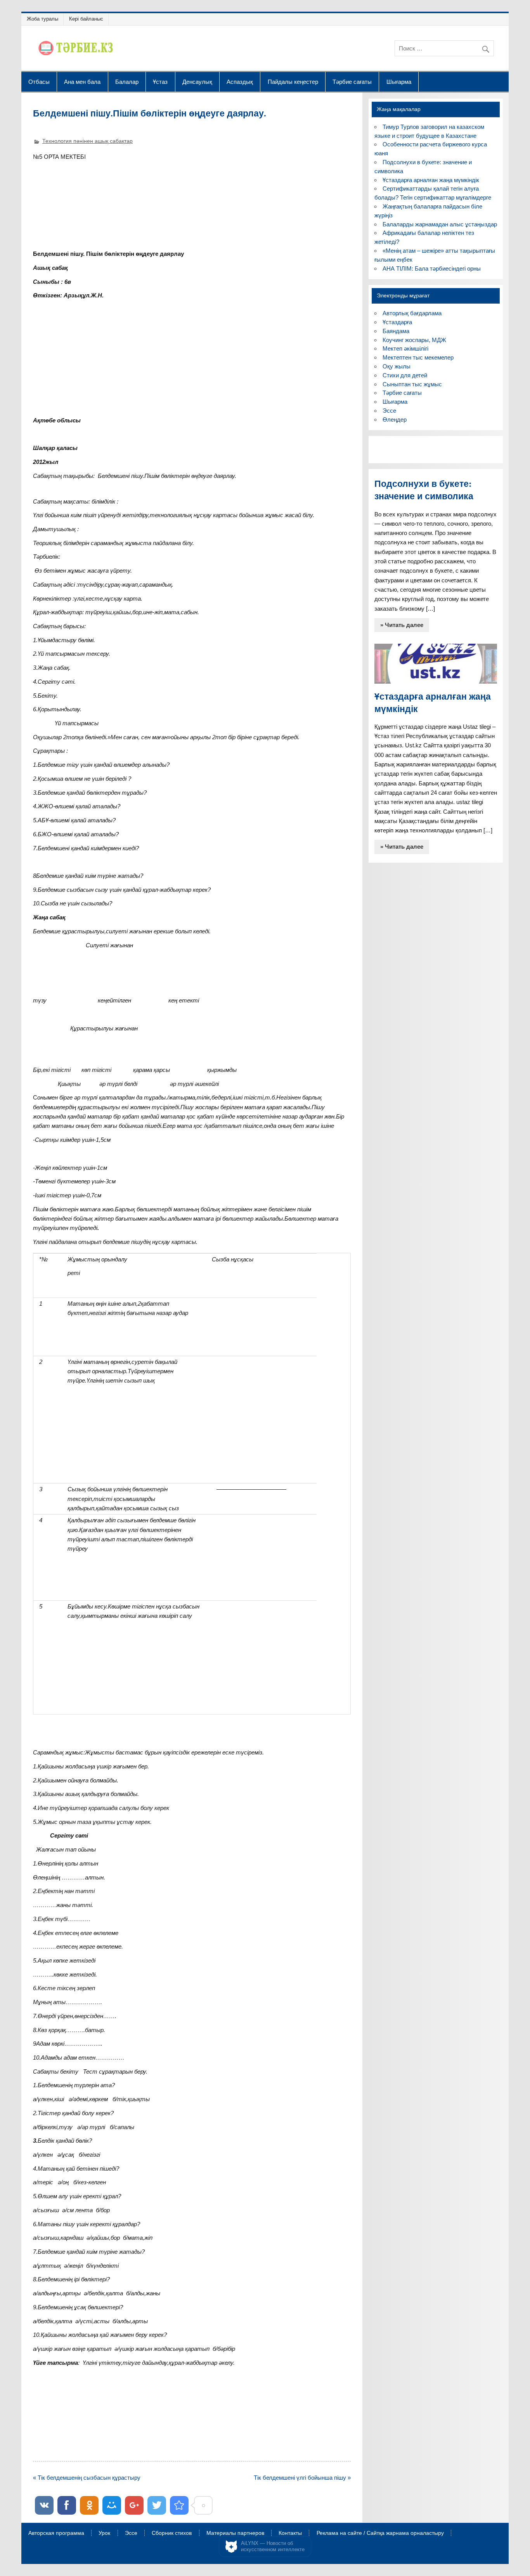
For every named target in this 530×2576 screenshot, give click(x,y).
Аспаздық (240, 82)
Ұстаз (160, 82)
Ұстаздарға (397, 322)
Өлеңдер (395, 419)
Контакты (290, 2533)
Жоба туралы (42, 19)
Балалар (127, 82)
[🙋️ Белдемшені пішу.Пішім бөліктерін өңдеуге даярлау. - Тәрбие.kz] (179, 2505)
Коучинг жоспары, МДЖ (414, 340)
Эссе (389, 411)
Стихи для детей (405, 375)
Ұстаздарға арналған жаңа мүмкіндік (431, 180)
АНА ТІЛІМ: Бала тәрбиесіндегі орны (432, 268)
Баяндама (396, 331)
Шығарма (399, 82)
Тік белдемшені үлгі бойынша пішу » (302, 2478)
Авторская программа (56, 2533)
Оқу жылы (397, 366)
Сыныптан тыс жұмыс (412, 384)
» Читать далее (402, 625)
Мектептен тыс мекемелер (418, 357)
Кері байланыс (86, 19)
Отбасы (39, 82)
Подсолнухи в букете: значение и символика (424, 490)
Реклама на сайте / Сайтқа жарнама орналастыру (380, 2533)
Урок (104, 2533)
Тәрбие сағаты (352, 82)
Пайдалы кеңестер (293, 82)
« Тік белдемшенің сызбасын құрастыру (87, 2478)
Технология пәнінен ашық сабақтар (87, 141)
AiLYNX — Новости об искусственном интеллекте (273, 2546)
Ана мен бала (82, 82)
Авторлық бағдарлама (412, 313)
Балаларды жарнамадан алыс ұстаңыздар (440, 224)
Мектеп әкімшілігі (405, 348)
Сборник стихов (172, 2533)
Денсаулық (197, 82)
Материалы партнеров (235, 2533)
